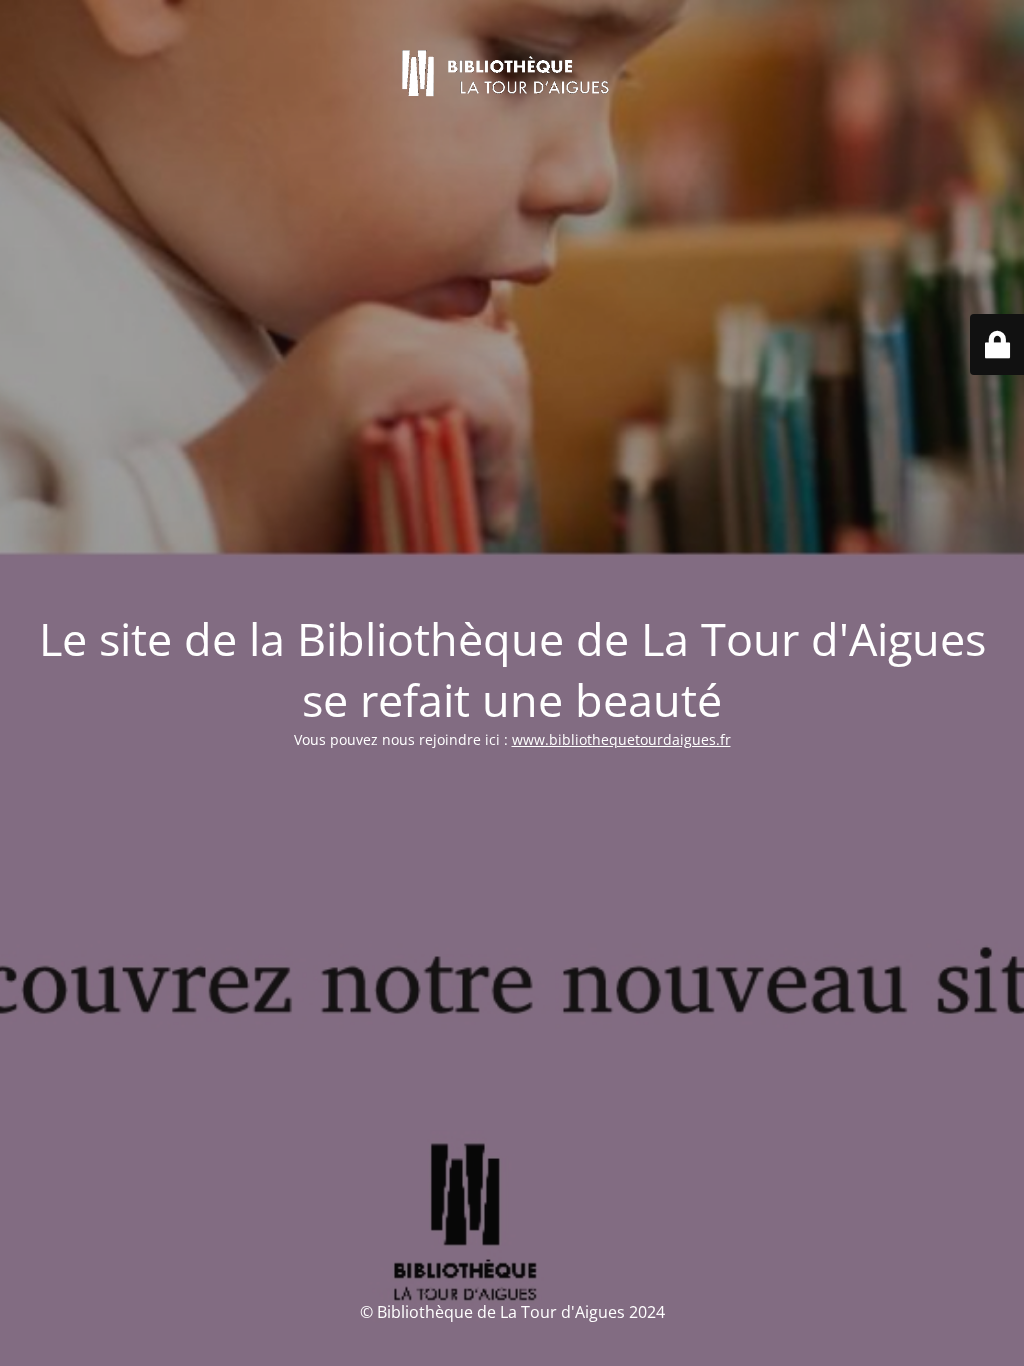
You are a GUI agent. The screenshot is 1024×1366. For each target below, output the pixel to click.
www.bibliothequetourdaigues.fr (621, 739)
